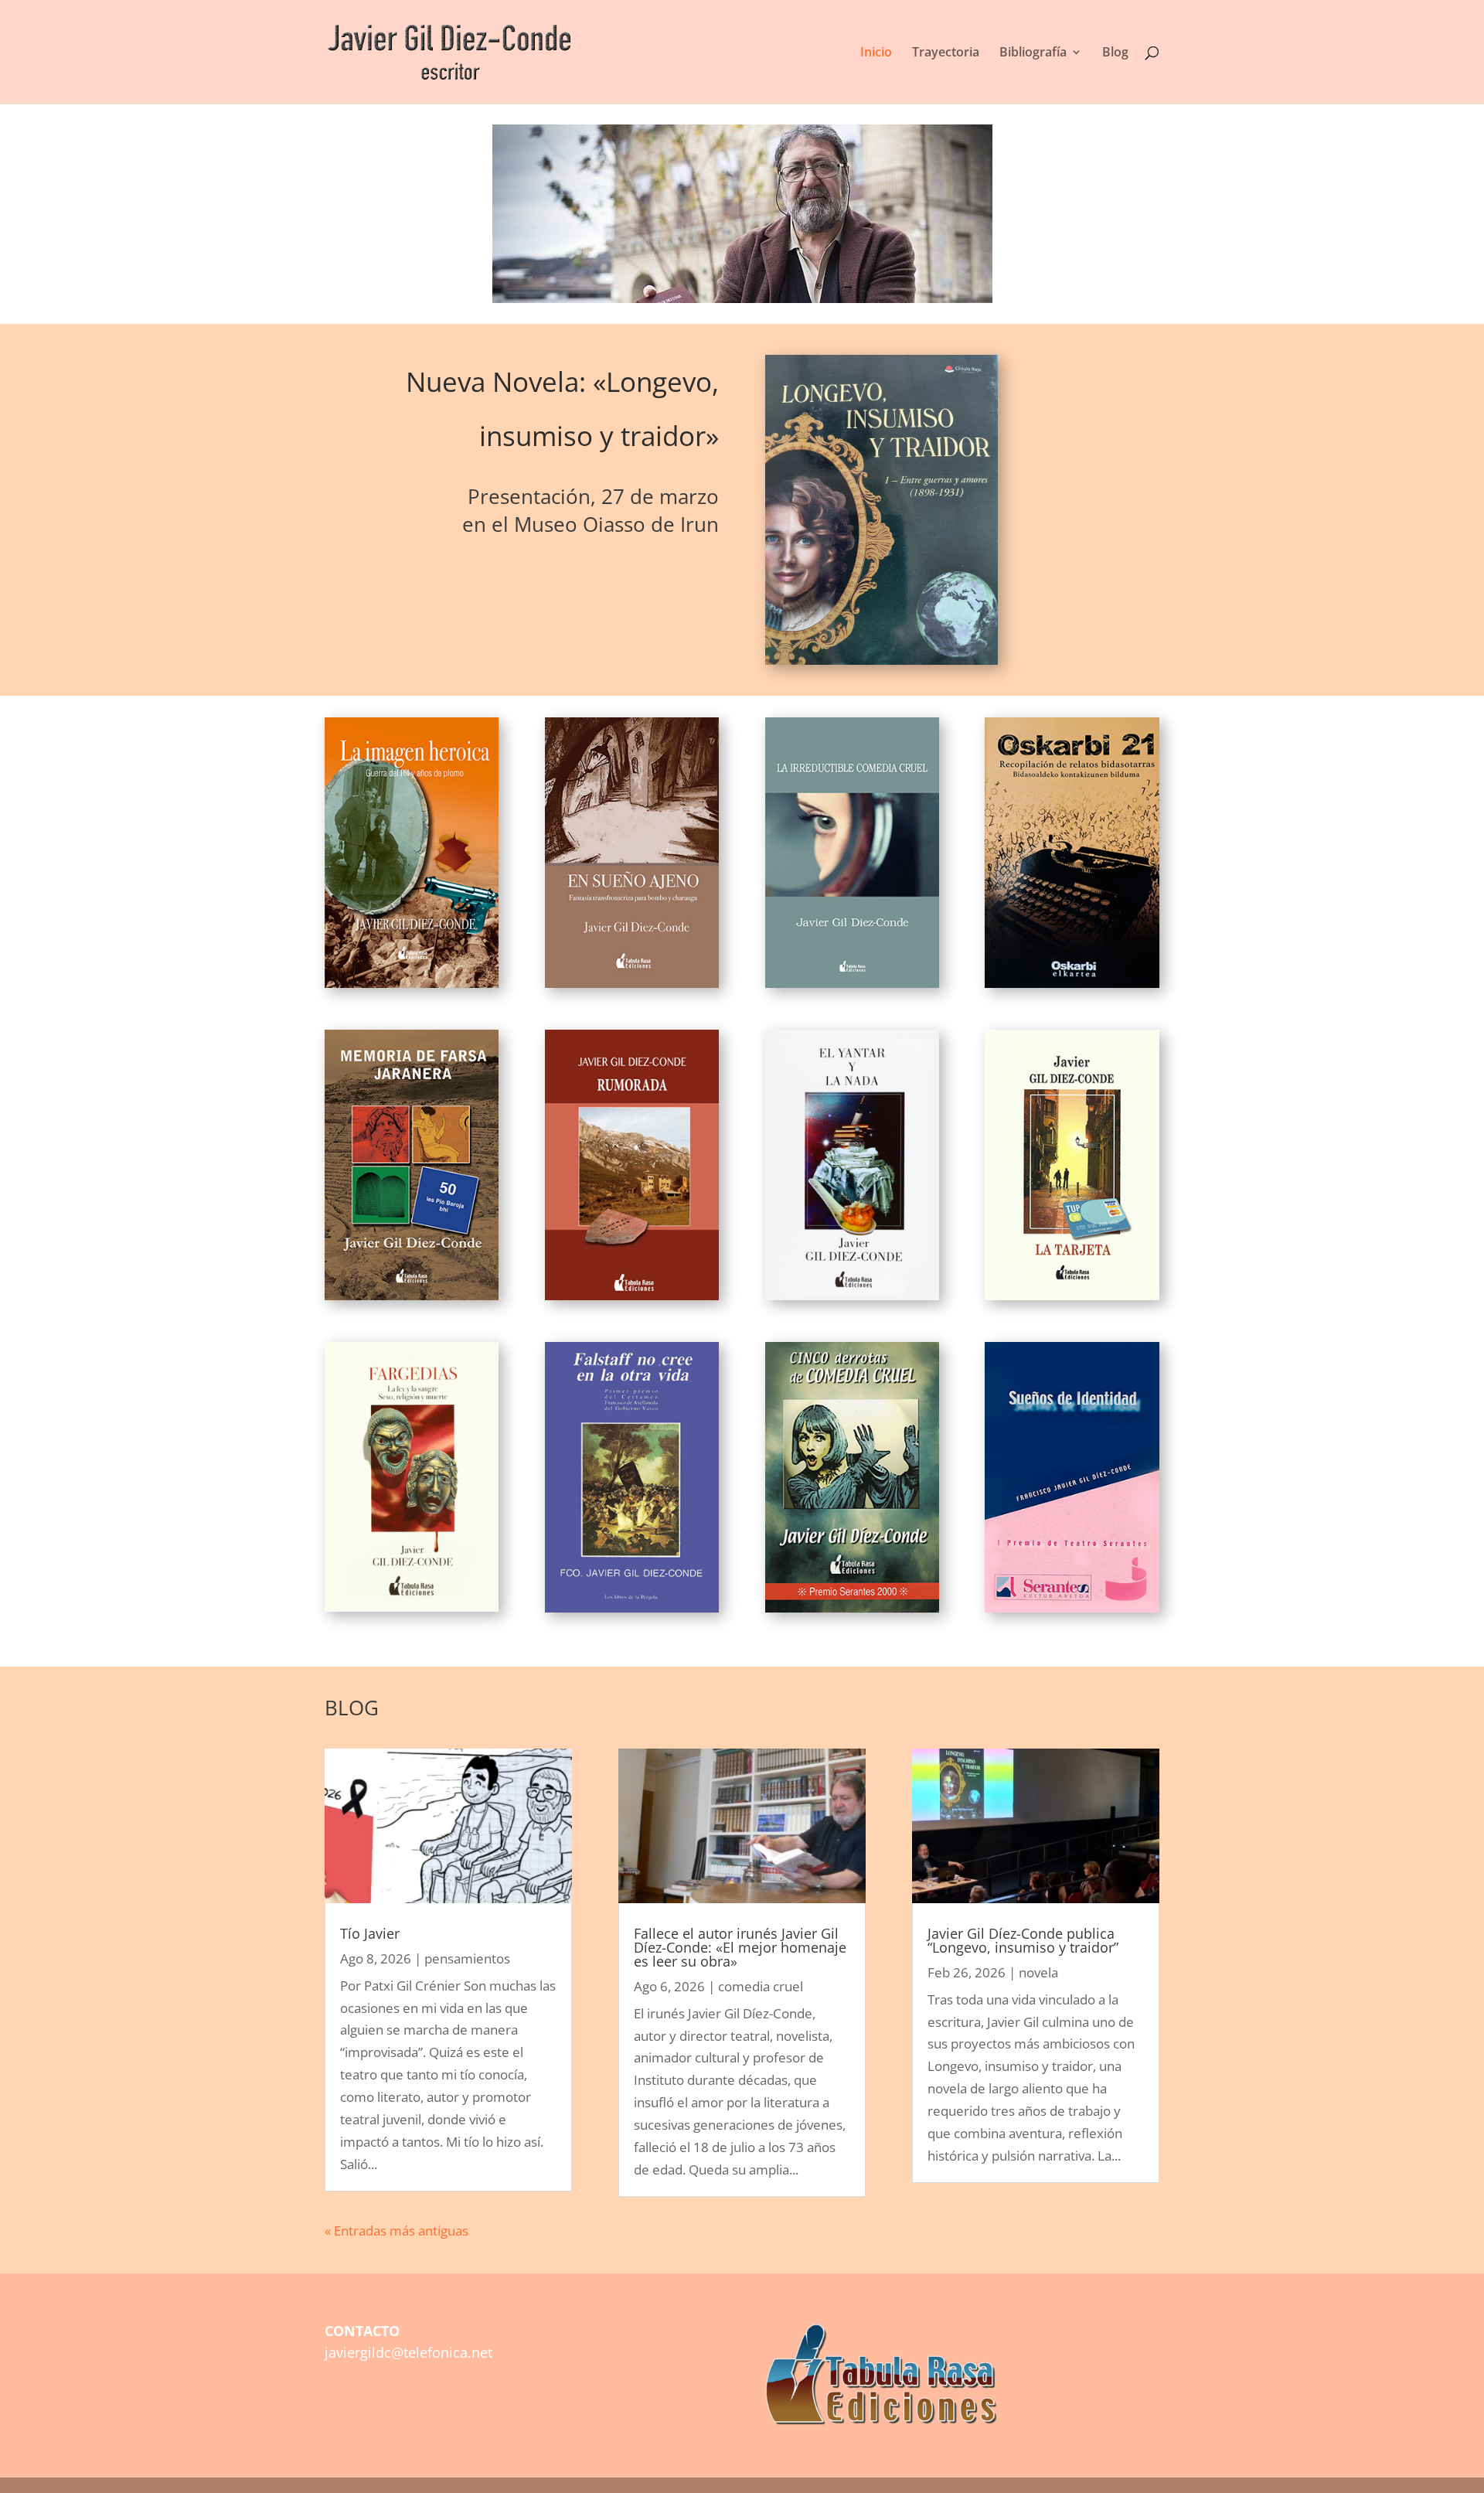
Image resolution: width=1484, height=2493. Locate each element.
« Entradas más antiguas (397, 2231)
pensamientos (467, 1958)
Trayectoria (946, 53)
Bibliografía (1033, 53)
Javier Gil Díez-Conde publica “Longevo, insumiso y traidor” (1023, 1940)
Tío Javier (370, 1933)
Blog (1115, 53)
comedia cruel (761, 1986)
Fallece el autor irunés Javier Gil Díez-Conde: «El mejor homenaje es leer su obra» (740, 1947)
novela (1038, 1972)
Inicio (876, 53)
